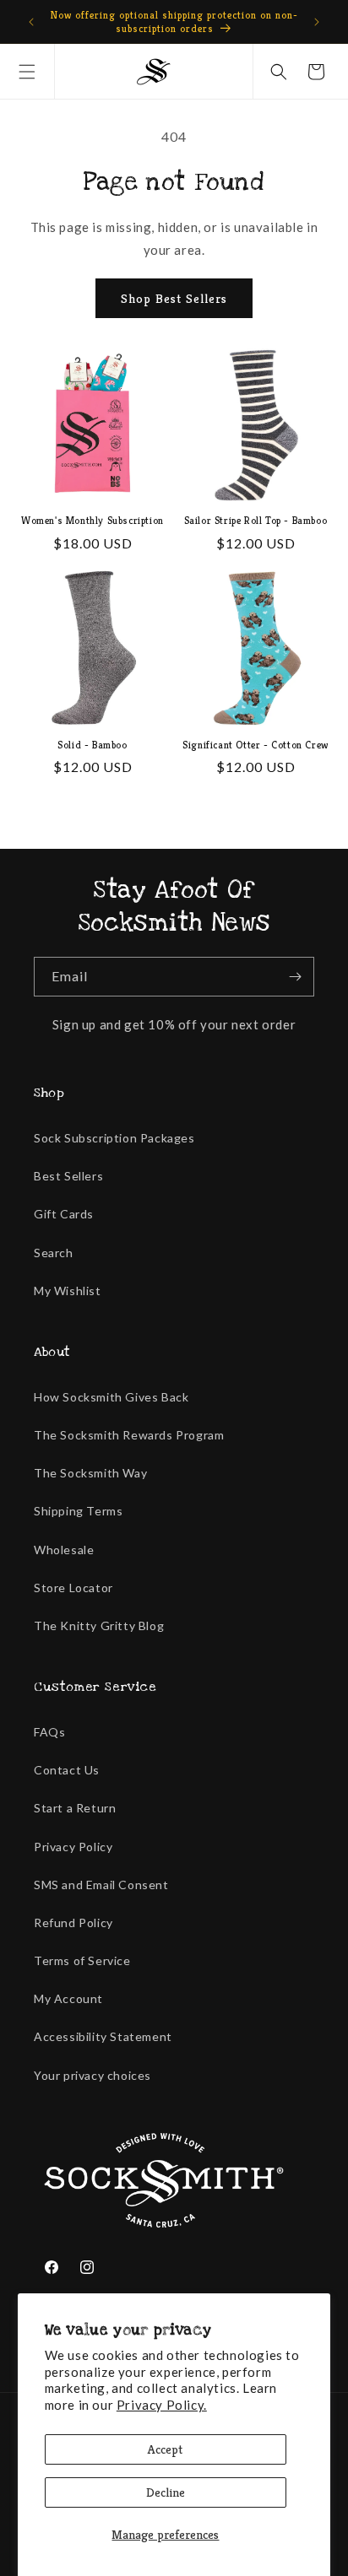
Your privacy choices (92, 2075)
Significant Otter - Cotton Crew (256, 745)
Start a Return (75, 1808)
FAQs (49, 1732)
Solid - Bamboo (92, 745)
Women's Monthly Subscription (92, 520)
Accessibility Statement (103, 2036)
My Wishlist (68, 1291)
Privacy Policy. (162, 2405)
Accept (165, 2449)
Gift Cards (64, 1214)
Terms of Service (82, 1960)
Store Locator (73, 1588)
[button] (27, 72)
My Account (68, 1998)
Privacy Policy (73, 1847)
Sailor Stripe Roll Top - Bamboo (256, 520)
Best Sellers (68, 1176)
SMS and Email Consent (101, 1885)
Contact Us (67, 1770)
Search (54, 1253)
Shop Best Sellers (174, 298)
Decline (166, 2492)
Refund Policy (73, 1923)
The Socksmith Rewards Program (129, 1435)
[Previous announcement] (31, 22)
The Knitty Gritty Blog (99, 1626)
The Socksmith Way (90, 1473)
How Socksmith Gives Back (111, 1397)
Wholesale (64, 1550)
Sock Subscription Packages (114, 1138)
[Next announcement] (317, 22)
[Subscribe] (295, 977)
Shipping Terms (78, 1511)
